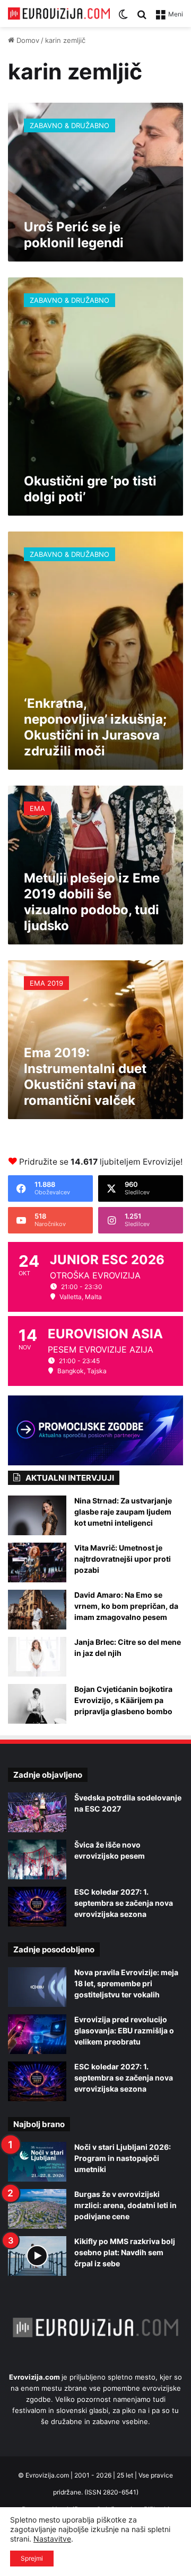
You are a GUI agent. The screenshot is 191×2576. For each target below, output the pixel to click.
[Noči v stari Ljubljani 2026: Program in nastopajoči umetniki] (37, 2162)
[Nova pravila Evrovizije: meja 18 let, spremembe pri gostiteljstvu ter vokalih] (37, 1987)
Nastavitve (52, 2539)
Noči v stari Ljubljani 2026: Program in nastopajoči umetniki (123, 2158)
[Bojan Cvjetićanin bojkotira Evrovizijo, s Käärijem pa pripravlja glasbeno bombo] (37, 1704)
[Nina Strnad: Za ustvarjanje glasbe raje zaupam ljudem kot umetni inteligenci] (37, 1515)
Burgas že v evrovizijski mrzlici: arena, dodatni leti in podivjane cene (125, 2205)
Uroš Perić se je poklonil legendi (74, 235)
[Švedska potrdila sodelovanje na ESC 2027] (37, 1812)
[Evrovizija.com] (59, 13)
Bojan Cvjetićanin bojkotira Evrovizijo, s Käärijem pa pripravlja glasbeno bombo (123, 1700)
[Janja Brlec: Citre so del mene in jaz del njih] (37, 1657)
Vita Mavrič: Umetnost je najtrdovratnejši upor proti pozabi (123, 1559)
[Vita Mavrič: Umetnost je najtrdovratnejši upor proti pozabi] (37, 1562)
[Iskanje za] (142, 18)
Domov (27, 40)
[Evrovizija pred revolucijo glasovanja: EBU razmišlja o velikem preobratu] (37, 2034)
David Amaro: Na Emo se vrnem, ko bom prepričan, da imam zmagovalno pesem (126, 1606)
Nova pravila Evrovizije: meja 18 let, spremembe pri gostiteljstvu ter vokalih (126, 1983)
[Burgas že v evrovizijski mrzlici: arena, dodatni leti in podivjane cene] (37, 2209)
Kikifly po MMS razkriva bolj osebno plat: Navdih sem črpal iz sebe (125, 2252)
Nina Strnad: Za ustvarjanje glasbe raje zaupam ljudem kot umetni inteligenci (123, 1512)
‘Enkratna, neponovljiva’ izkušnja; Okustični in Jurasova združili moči (95, 727)
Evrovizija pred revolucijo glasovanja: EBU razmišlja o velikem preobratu (124, 2030)
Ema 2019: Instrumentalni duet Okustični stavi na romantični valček (85, 1077)
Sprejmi (32, 2558)
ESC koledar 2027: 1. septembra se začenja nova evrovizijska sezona (124, 1903)
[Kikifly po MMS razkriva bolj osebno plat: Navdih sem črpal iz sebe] (37, 2256)
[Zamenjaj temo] (123, 18)
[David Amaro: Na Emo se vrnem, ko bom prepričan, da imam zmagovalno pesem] (37, 1610)
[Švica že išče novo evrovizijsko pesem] (37, 1859)
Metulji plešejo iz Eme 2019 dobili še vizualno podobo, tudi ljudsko (92, 902)
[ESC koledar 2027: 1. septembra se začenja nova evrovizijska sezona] (37, 1907)
